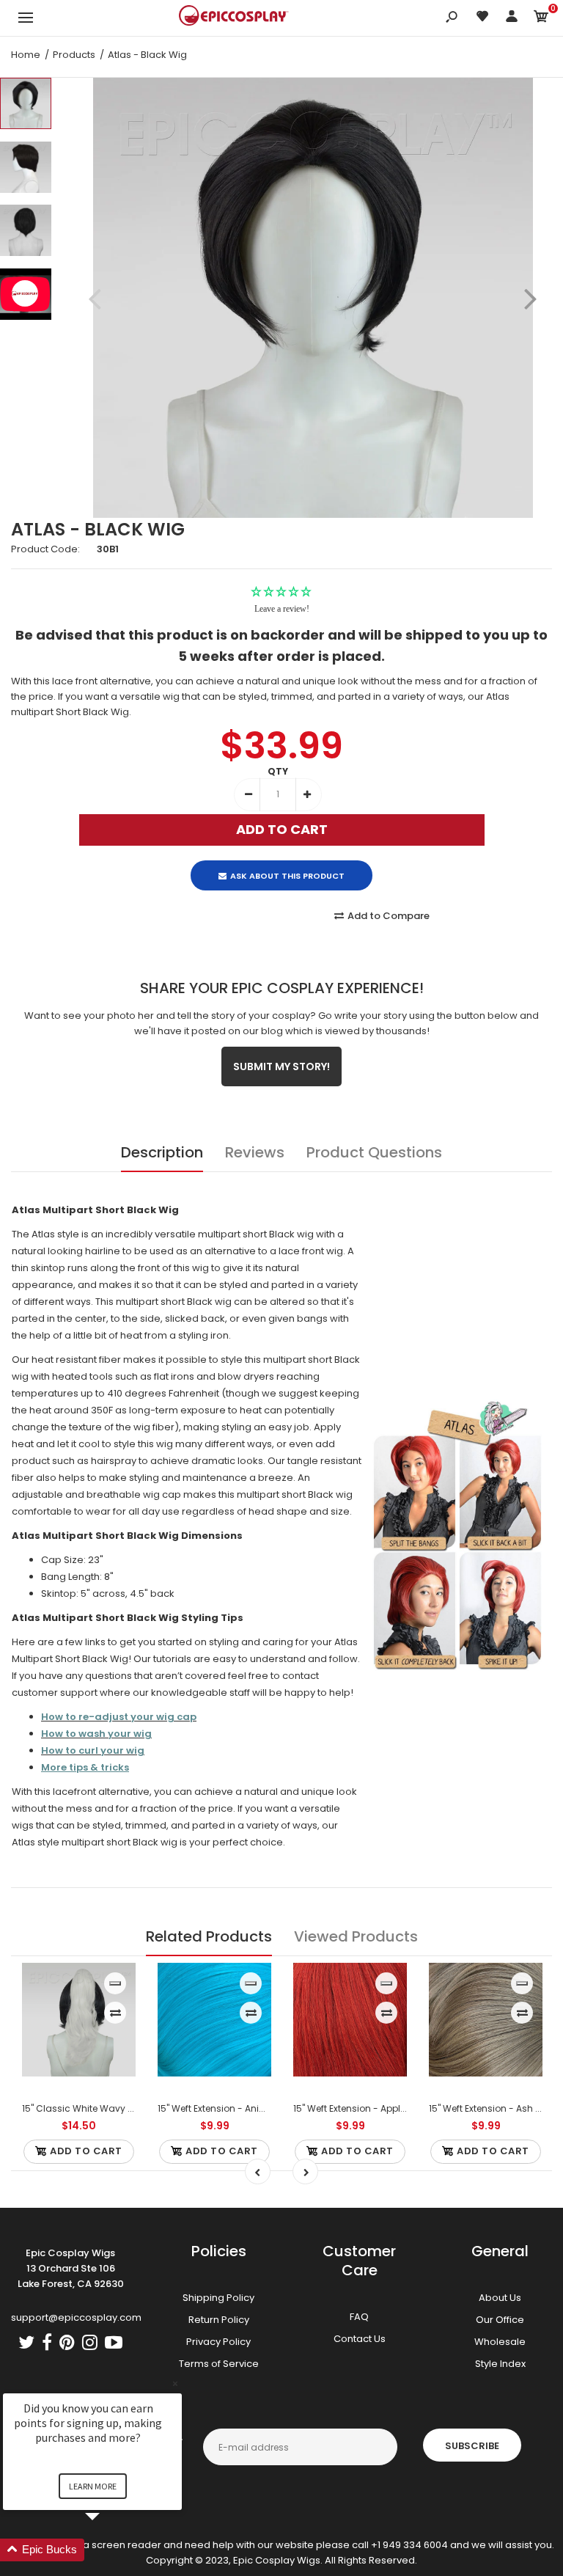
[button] (110, 2550)
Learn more (93, 2486)
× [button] (175, 2383)
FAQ (359, 2317)
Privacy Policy (218, 2342)
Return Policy (219, 2320)
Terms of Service (219, 2364)
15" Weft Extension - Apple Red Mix (367, 2108)
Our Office (500, 2320)
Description (162, 1152)
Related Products (209, 1936)
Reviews (255, 1152)
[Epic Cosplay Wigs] (234, 18)
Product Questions (374, 1152)
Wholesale (500, 2342)
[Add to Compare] (115, 2013)
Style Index (500, 2364)
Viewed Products (356, 1936)
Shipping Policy (218, 2298)
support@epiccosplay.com (76, 2317)
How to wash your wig (96, 1734)
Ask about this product (287, 876)
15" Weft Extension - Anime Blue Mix (234, 2108)
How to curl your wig (93, 1750)
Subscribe (472, 2446)
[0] (541, 19)
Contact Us (360, 2339)
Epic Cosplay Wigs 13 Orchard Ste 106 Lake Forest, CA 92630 (71, 2268)
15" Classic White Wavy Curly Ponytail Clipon (121, 2108)
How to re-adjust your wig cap (119, 1717)
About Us (500, 2298)
